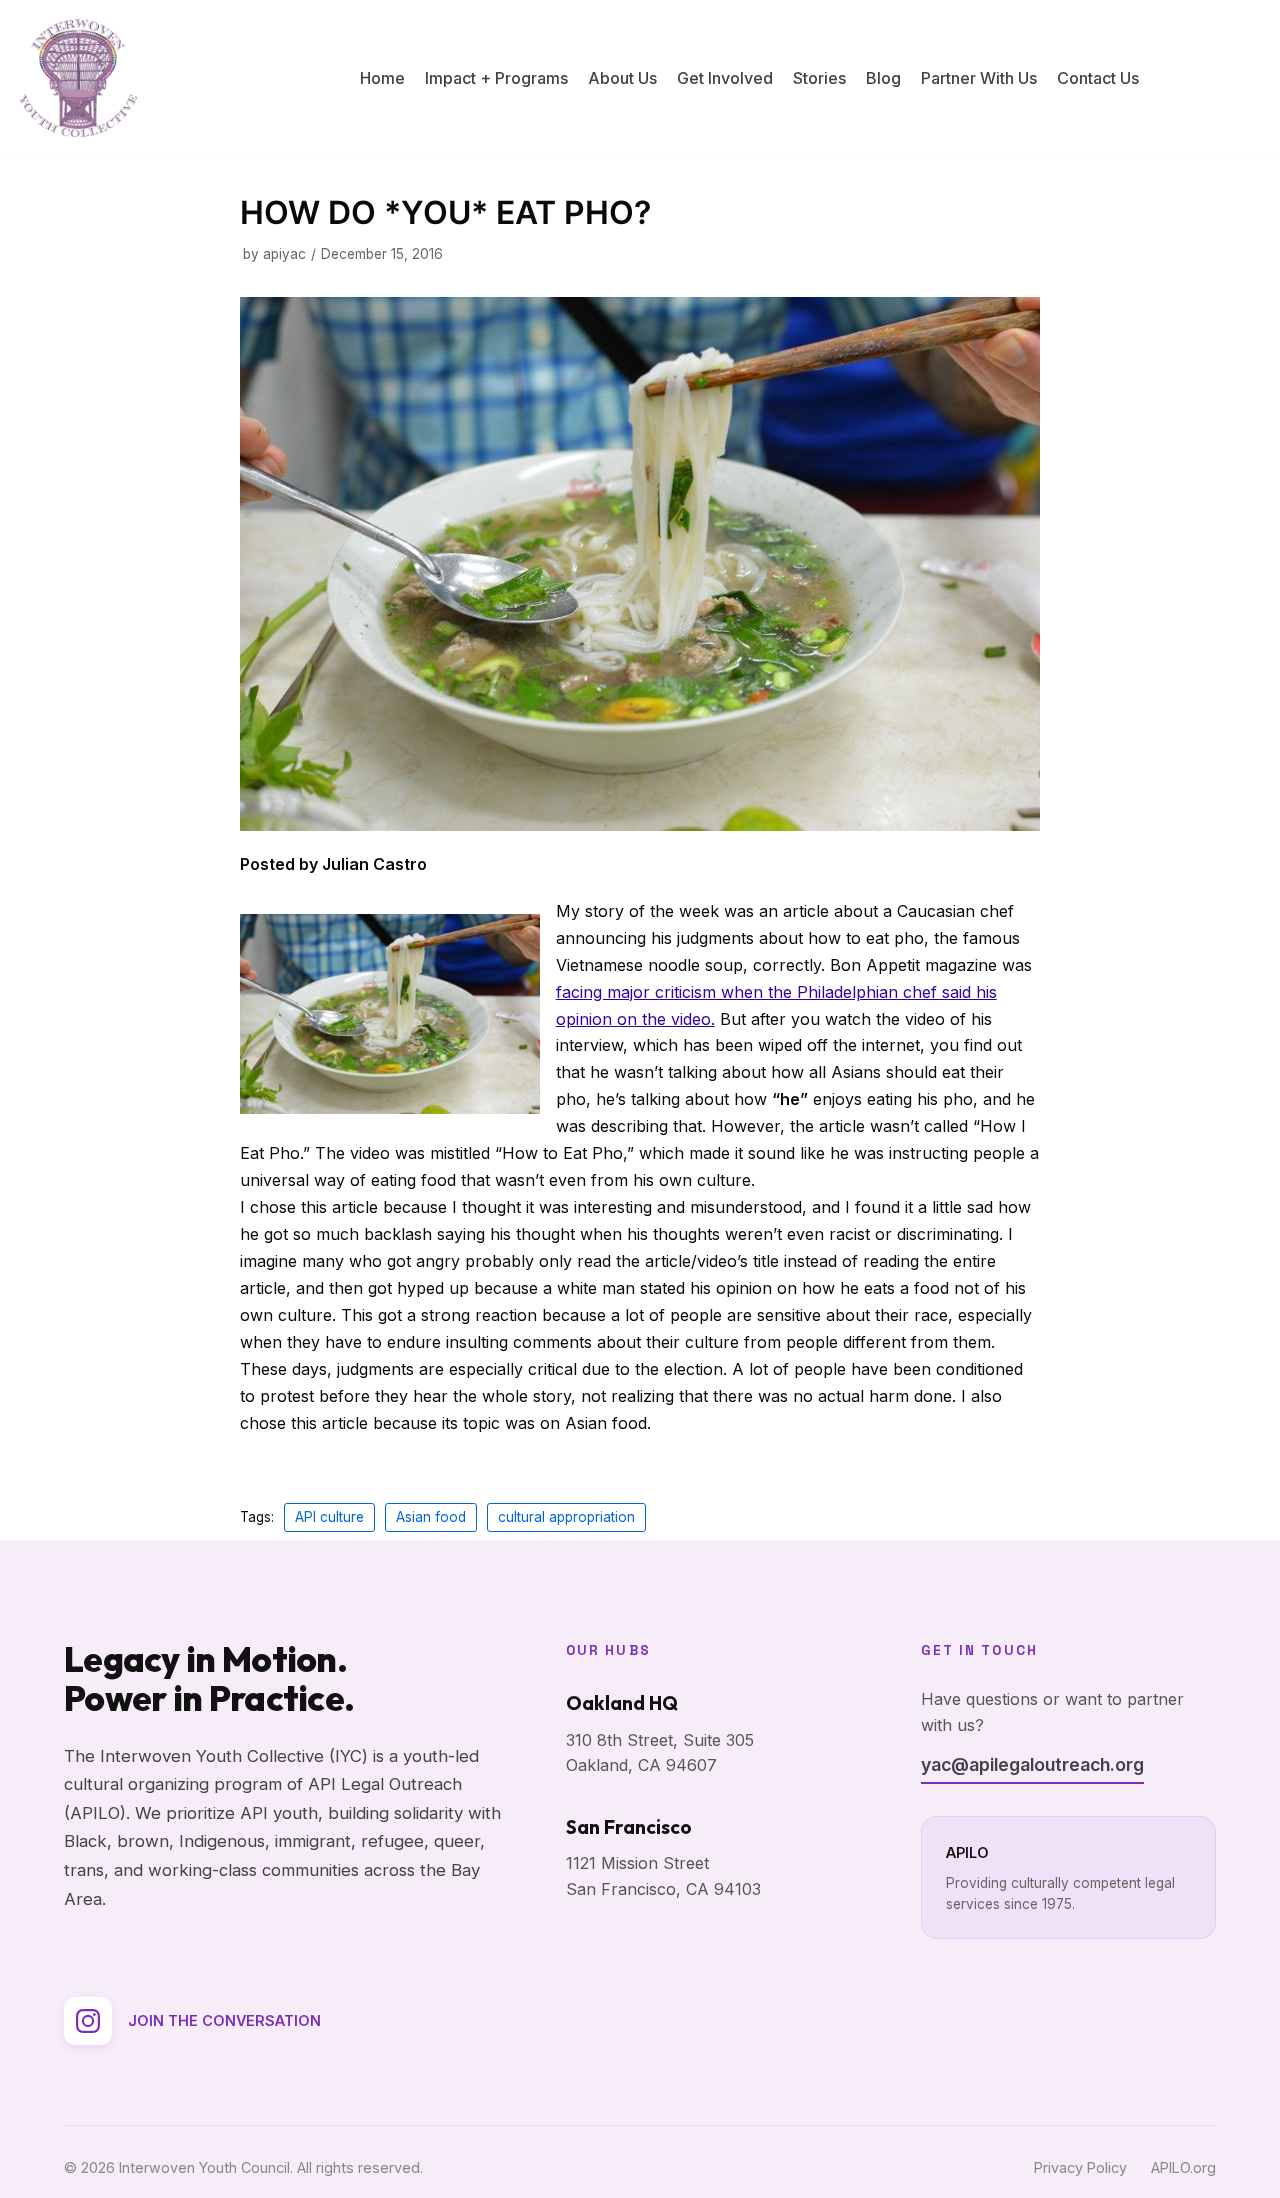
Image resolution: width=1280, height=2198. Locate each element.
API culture (329, 1517)
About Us (622, 78)
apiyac (284, 254)
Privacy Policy (1080, 2167)
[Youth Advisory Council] (78, 78)
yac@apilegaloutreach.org (1032, 1764)
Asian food (431, 1517)
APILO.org (1183, 2167)
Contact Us (1098, 78)
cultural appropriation (566, 1517)
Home (382, 78)
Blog (883, 78)
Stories (819, 78)
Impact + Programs (496, 78)
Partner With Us (979, 78)
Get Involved (725, 78)
